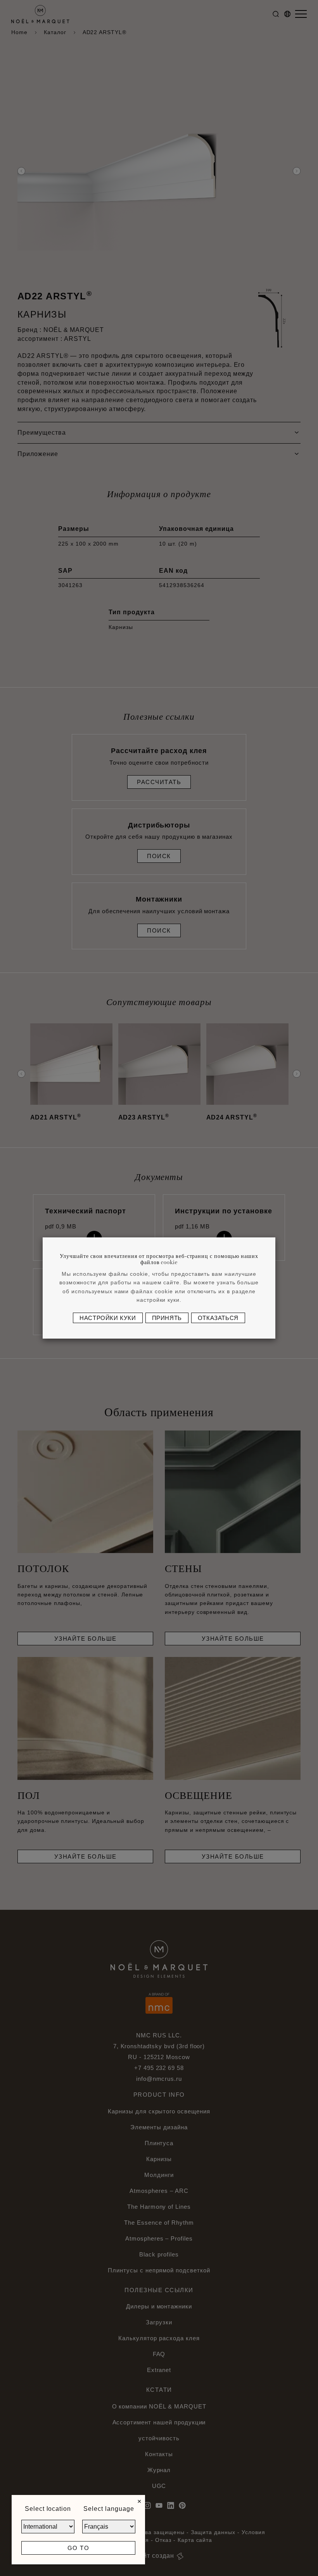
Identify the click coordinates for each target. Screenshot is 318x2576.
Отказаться (218, 1318)
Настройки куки (108, 1318)
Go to (79, 2548)
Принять (167, 1318)
